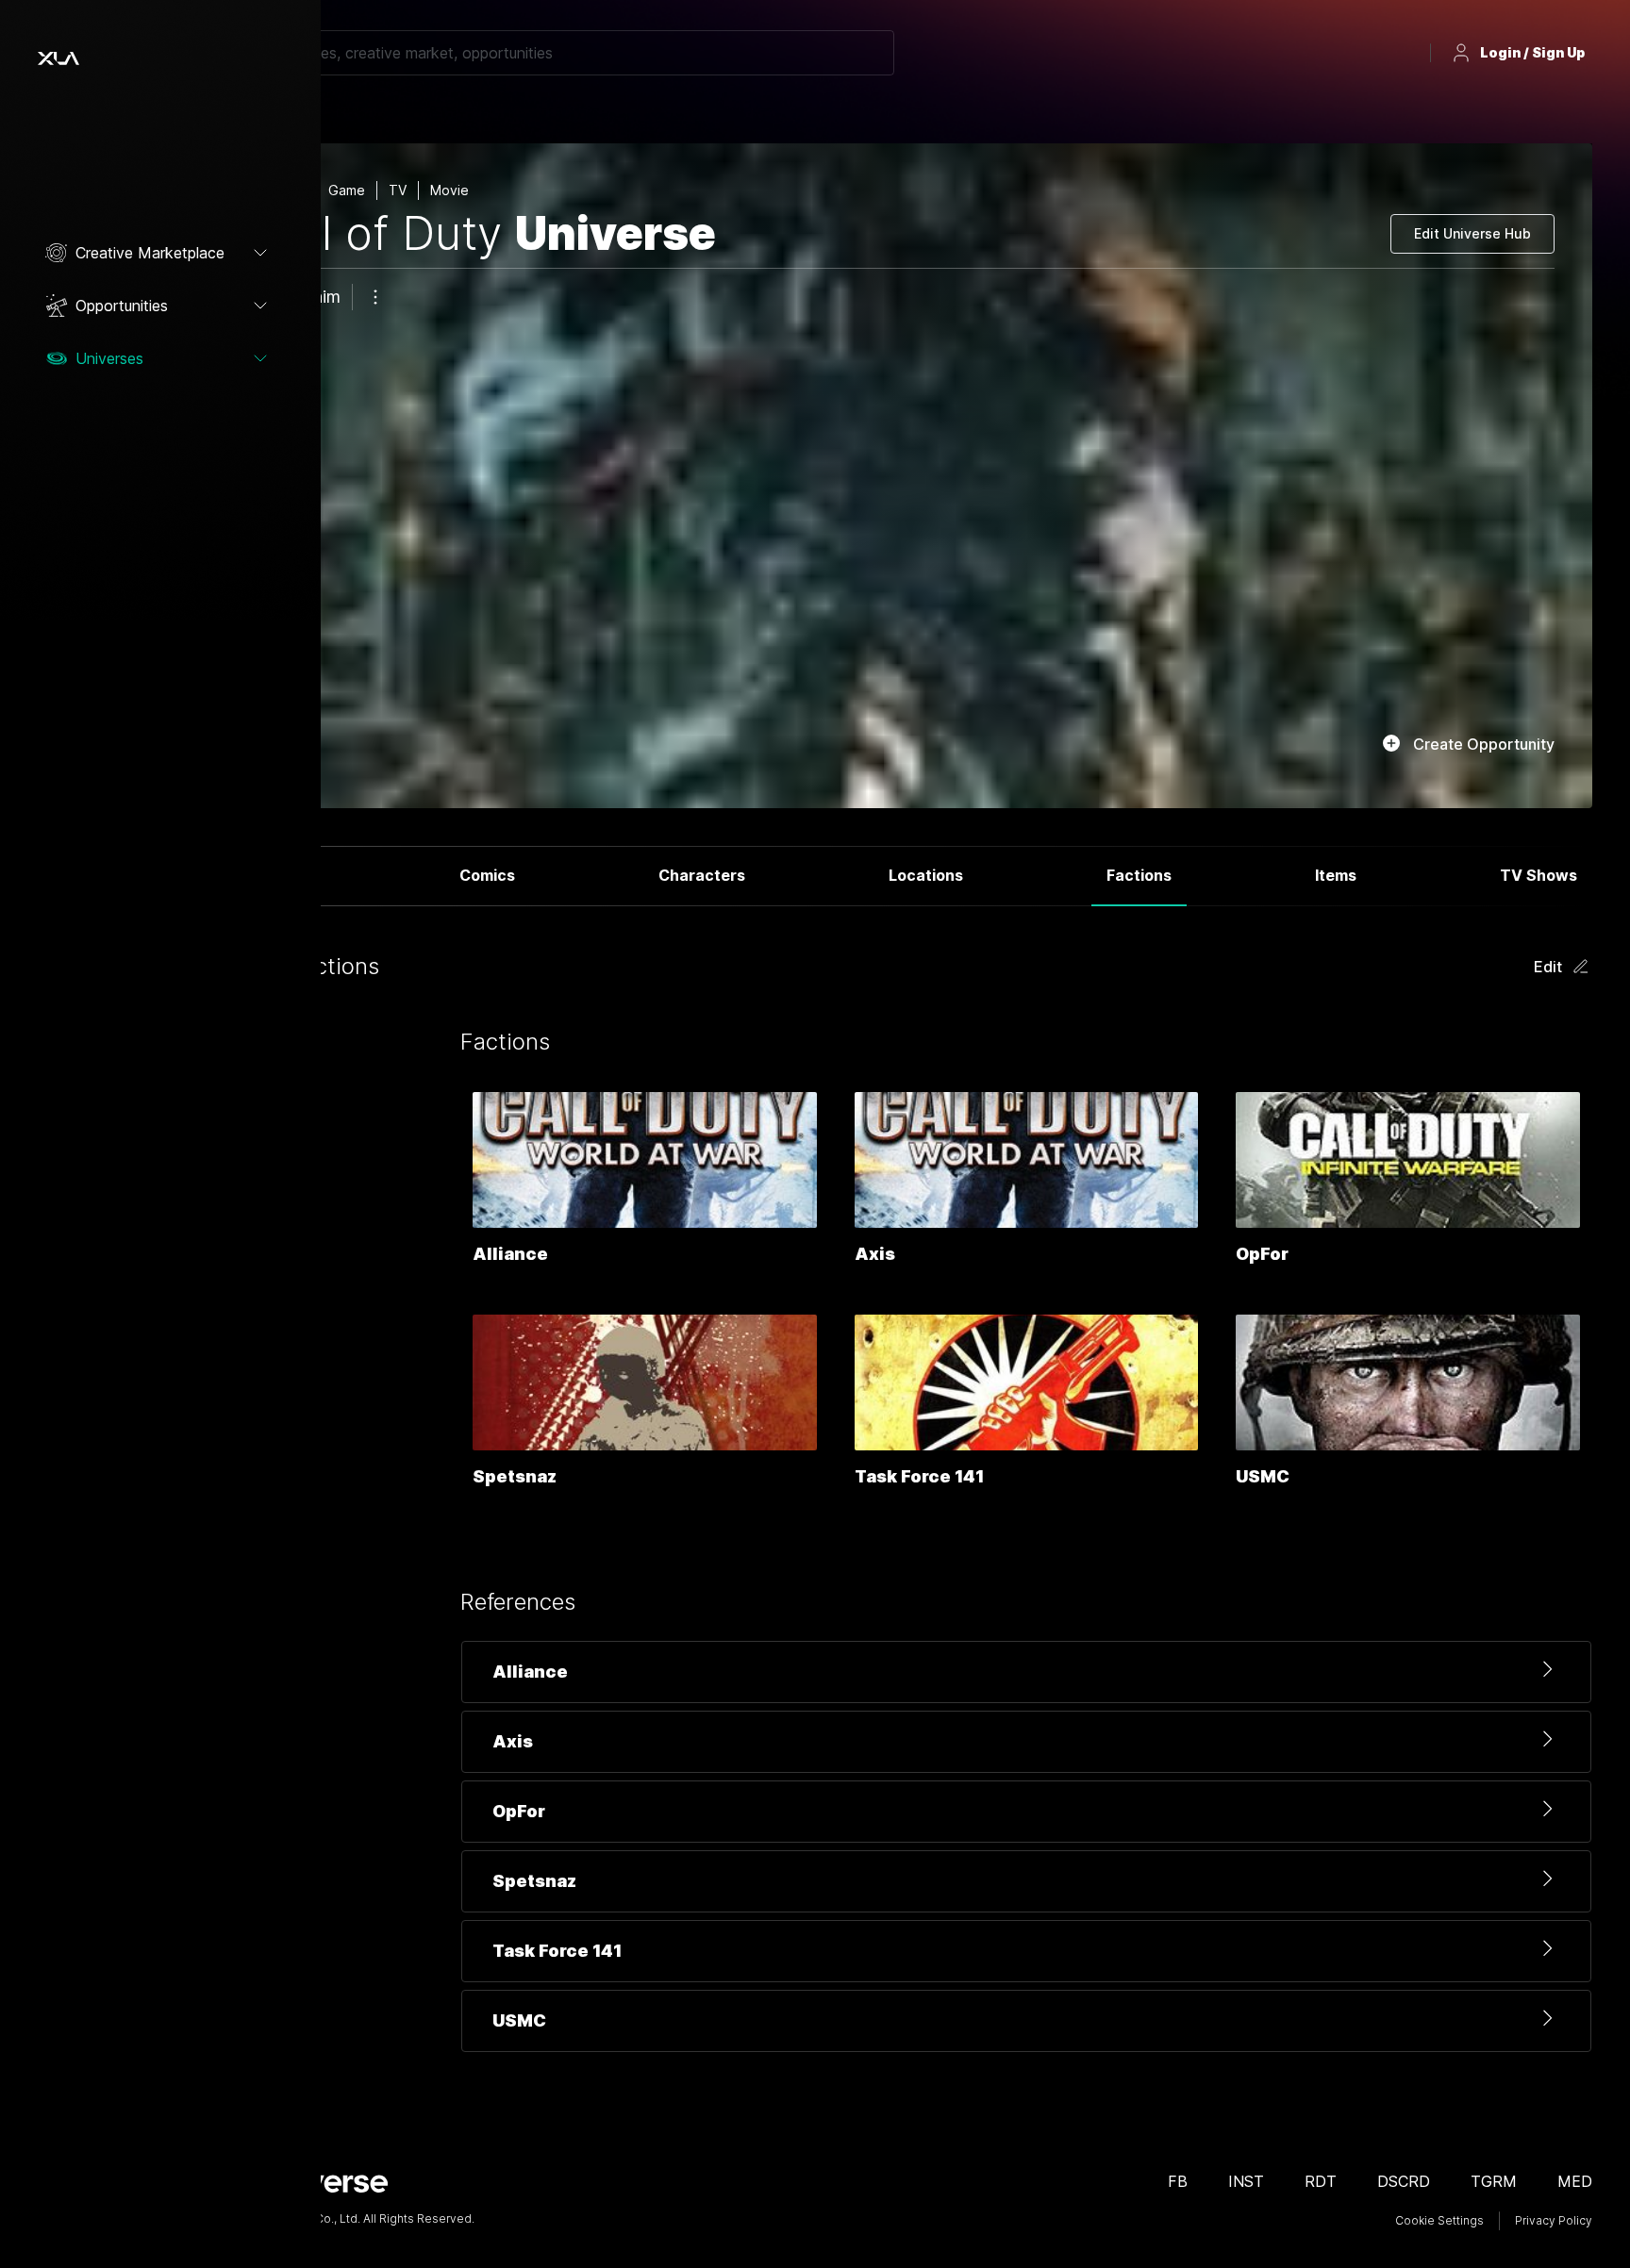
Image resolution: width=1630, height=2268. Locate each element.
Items (1336, 875)
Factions (1139, 875)
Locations (926, 875)
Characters (702, 875)
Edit (1548, 967)
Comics (487, 875)
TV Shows (1539, 875)
